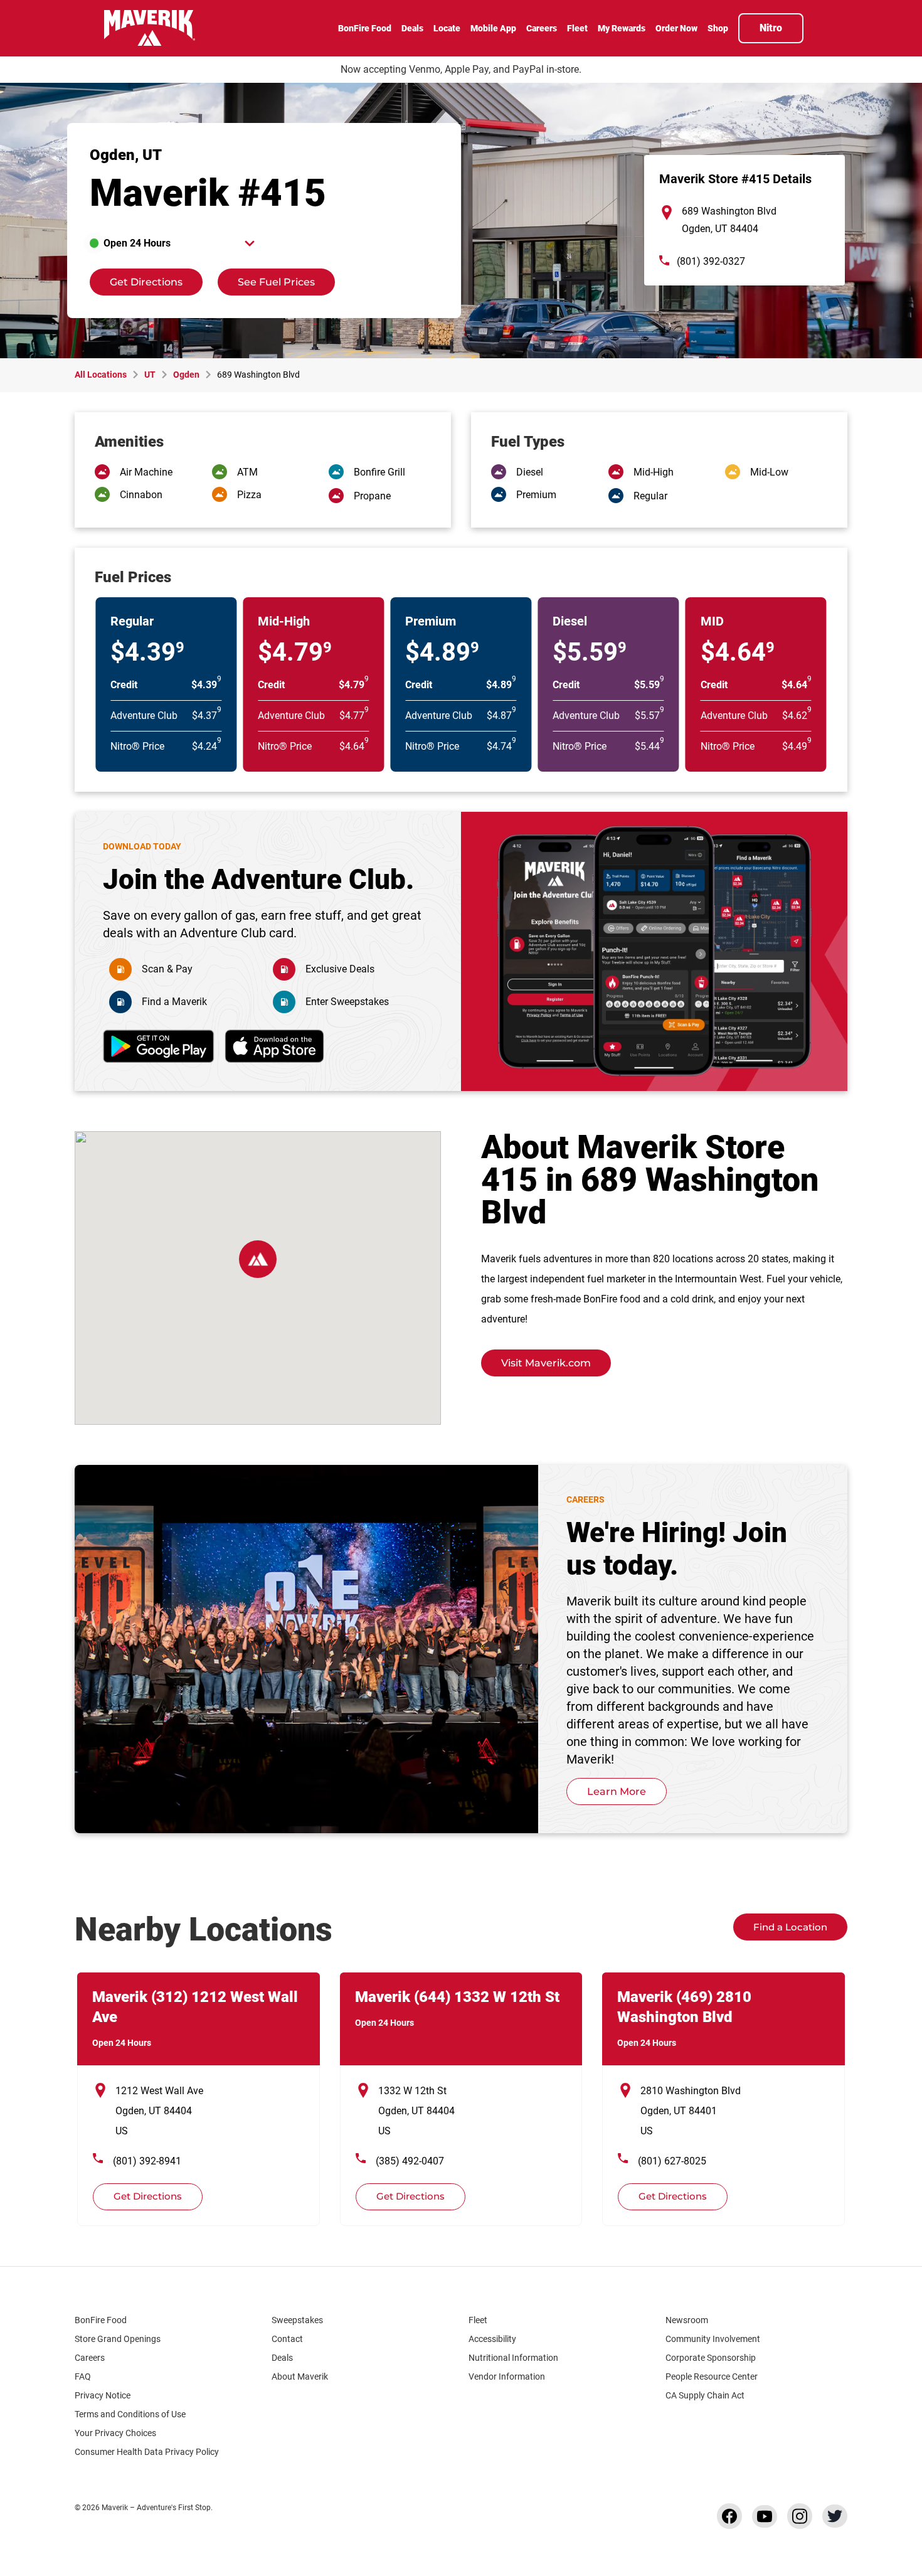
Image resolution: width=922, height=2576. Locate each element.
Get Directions (136, 278)
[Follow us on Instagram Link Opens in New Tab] (800, 2516)
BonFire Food (101, 2320)
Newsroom (687, 2320)
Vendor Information (507, 2376)
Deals (282, 2358)
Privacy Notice (103, 2395)
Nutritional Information (513, 2358)
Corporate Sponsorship (711, 2358)
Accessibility (492, 2339)
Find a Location (790, 1927)
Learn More (617, 1791)
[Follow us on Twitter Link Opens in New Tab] (835, 2516)
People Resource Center (712, 2376)
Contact (287, 2339)
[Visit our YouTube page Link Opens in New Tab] (765, 2516)
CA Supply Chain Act (705, 2395)
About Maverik (300, 2376)
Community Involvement (713, 2339)
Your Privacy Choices (115, 2433)
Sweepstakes (297, 2320)
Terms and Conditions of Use (130, 2414)
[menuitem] (365, 29)
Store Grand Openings (118, 2339)
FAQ (83, 2376)
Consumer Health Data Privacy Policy (147, 2452)
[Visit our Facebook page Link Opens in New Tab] (729, 2516)
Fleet (478, 2320)
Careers (90, 2358)
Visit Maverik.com (546, 1363)
